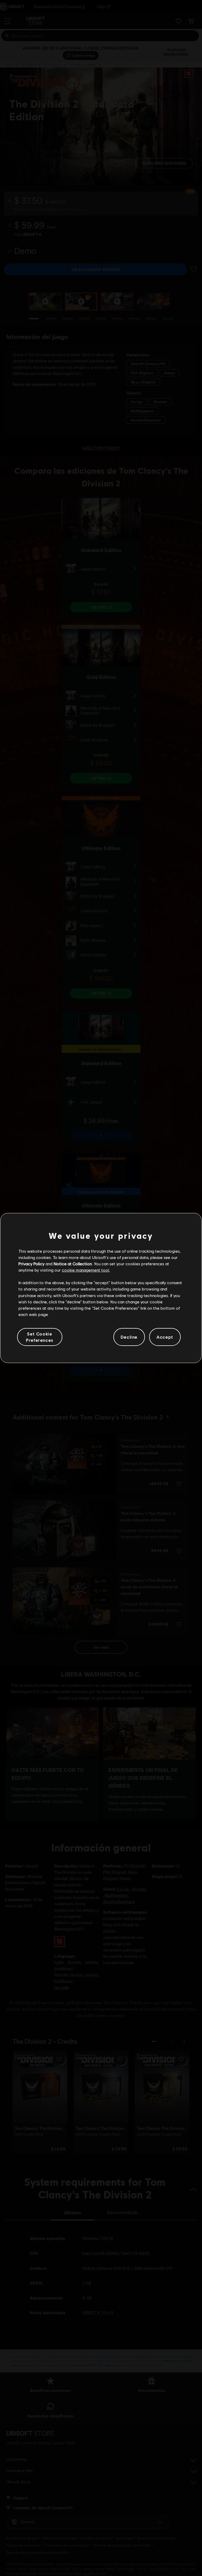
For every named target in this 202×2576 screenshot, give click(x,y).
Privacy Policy (31, 1264)
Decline (129, 1337)
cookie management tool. (86, 1270)
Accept (165, 1337)
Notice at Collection (73, 1264)
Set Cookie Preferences (40, 1337)
